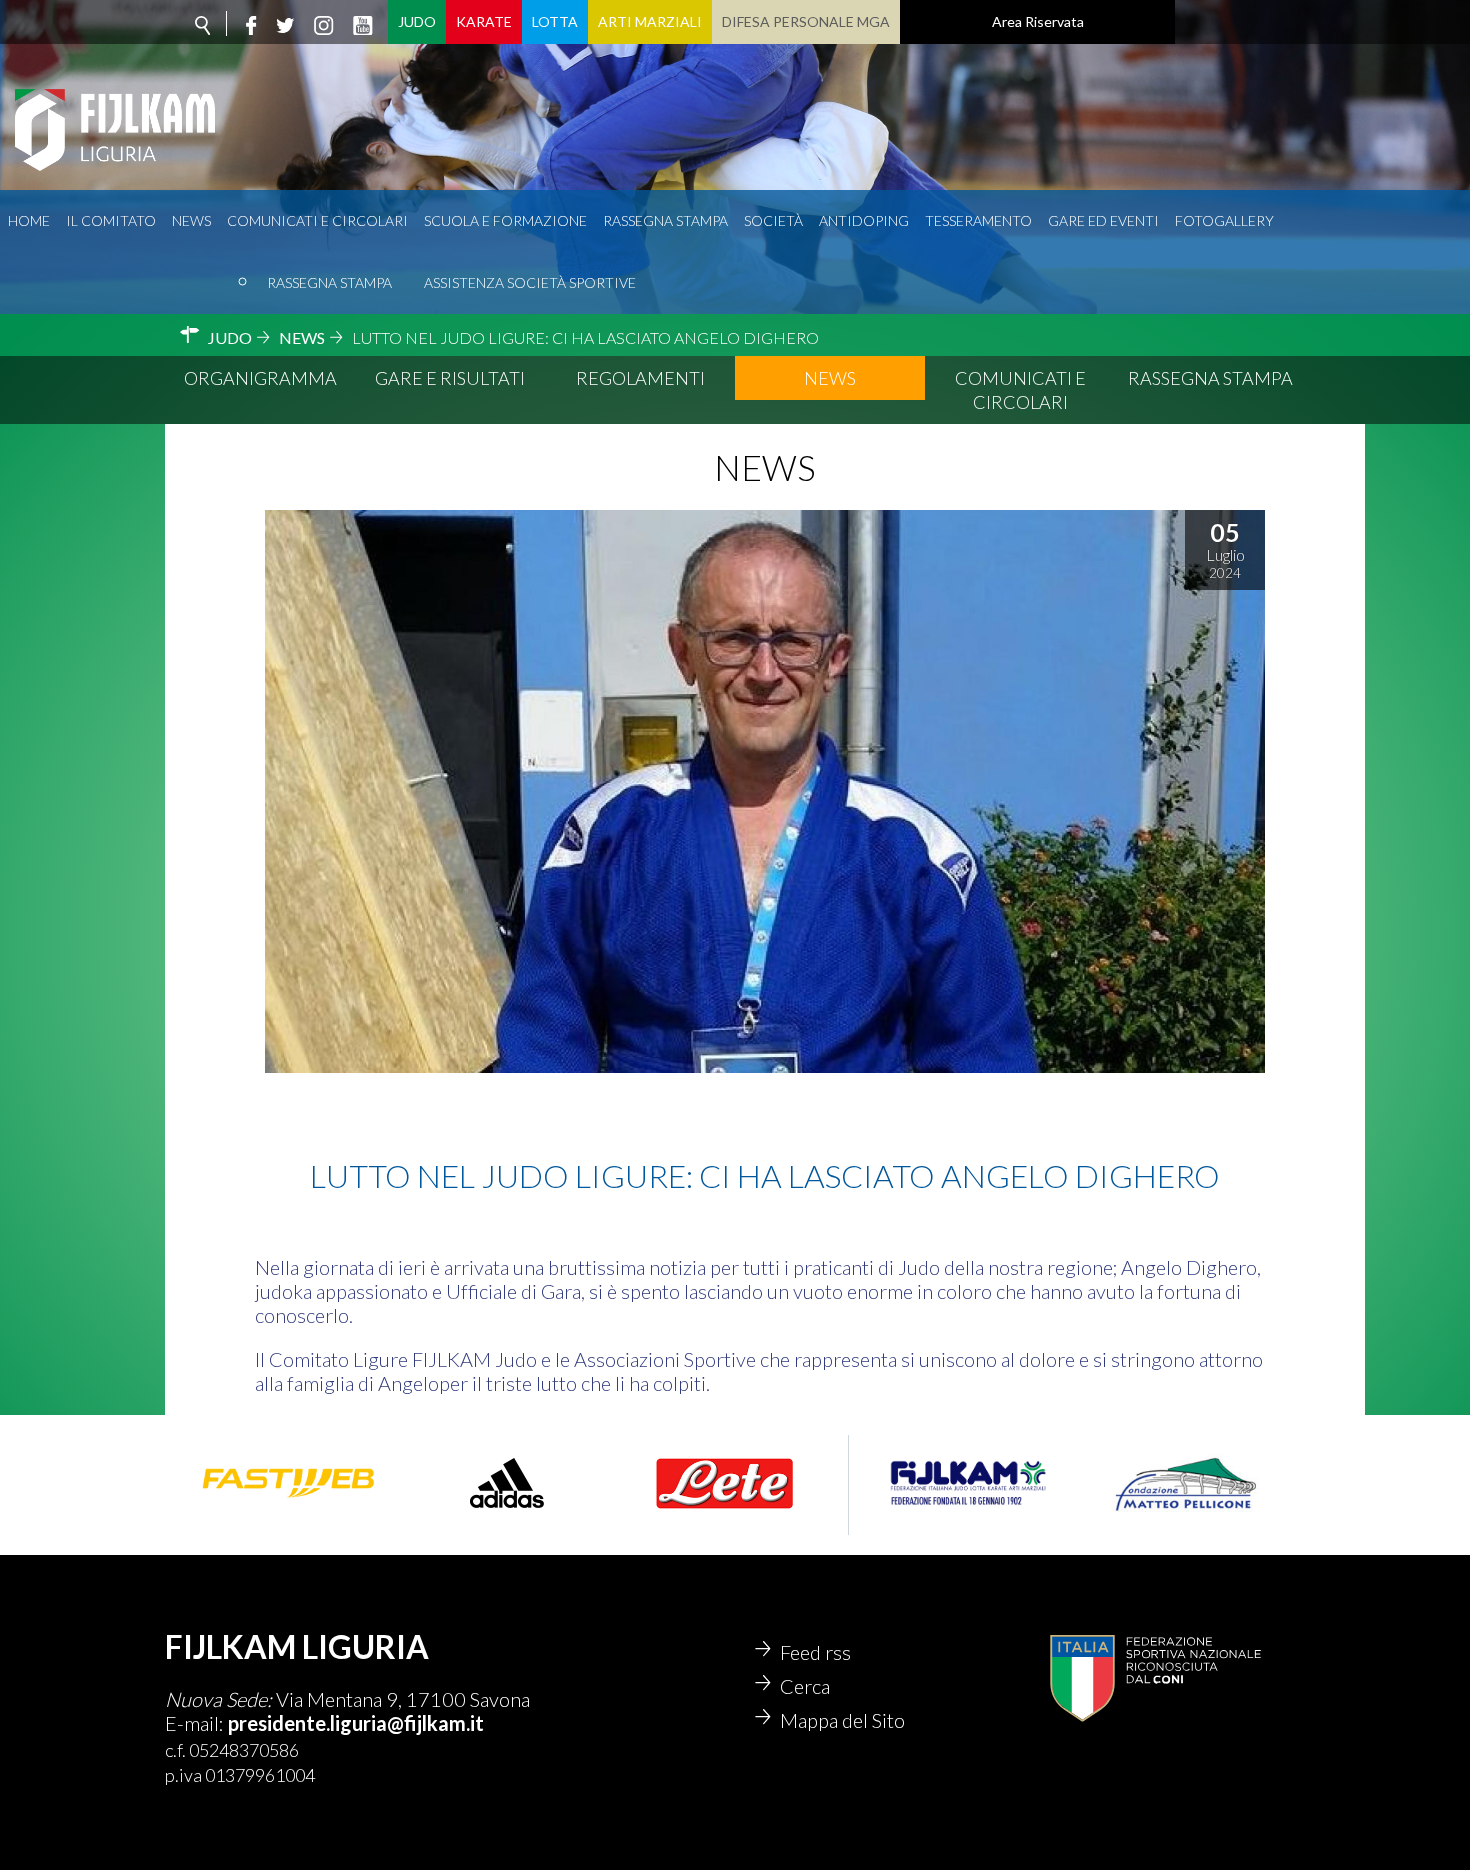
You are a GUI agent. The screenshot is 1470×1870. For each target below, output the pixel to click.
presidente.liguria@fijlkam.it (356, 1723)
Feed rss (815, 1652)
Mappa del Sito (842, 1720)
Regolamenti (640, 378)
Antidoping (864, 220)
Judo (417, 21)
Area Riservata (1038, 21)
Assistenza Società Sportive (530, 282)
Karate (484, 21)
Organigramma (260, 378)
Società (773, 220)
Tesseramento (978, 220)
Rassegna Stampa (329, 282)
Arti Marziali (650, 21)
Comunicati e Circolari (1020, 390)
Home (29, 220)
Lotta (555, 21)
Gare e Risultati (450, 378)
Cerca (805, 1686)
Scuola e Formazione (505, 220)
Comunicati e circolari (317, 220)
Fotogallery (1224, 220)
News (191, 220)
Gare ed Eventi (1103, 220)
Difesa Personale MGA (806, 21)
